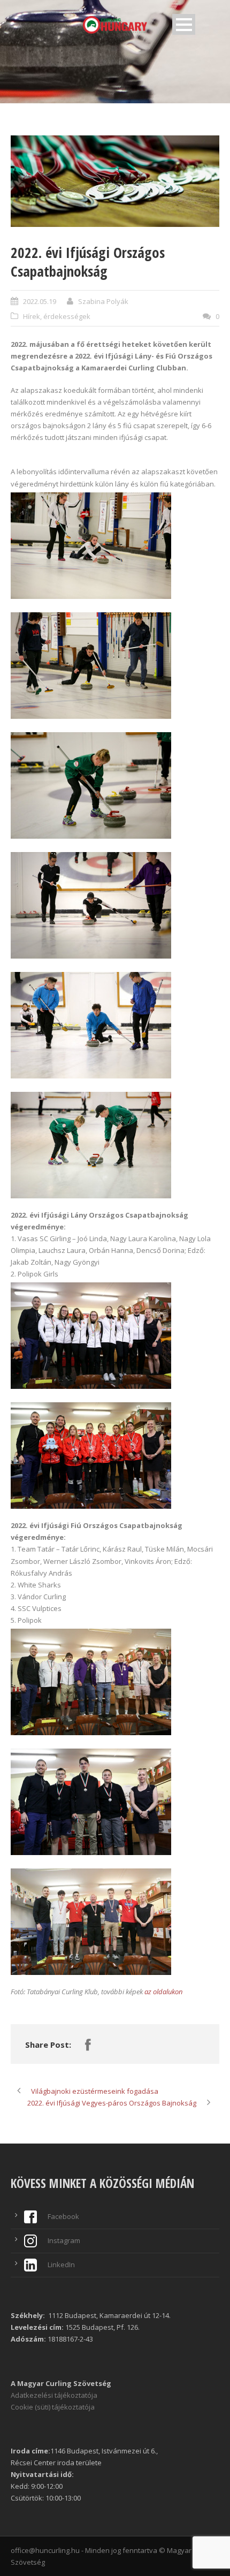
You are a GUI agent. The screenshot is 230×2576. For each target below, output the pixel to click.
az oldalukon (163, 1992)
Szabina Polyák (103, 301)
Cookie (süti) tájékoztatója (53, 2407)
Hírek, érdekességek (57, 316)
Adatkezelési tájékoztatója (54, 2395)
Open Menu (184, 24)
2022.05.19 (40, 301)
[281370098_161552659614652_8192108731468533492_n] (115, 181)
